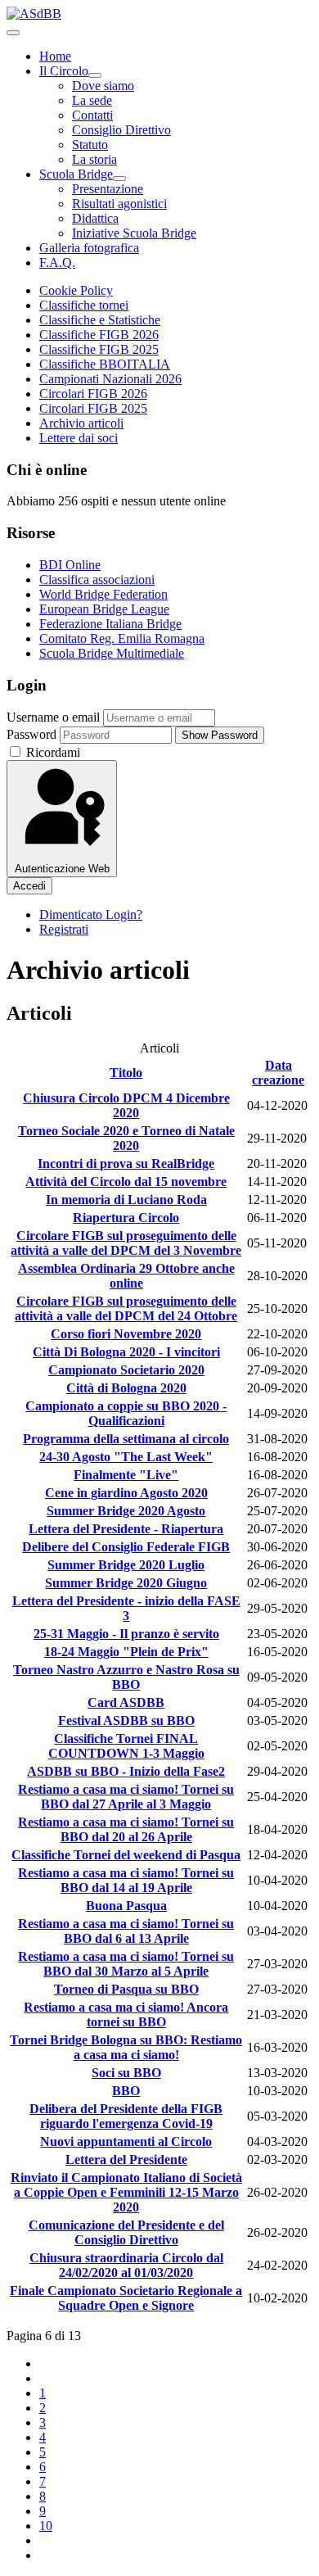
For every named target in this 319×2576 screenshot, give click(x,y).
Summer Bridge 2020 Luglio (126, 1565)
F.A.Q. (57, 263)
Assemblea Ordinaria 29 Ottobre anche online (126, 1276)
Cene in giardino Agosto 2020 (126, 1493)
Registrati (64, 929)
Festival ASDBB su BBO (126, 1720)
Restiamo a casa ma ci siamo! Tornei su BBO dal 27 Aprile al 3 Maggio (126, 1797)
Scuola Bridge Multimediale (112, 653)
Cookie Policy (76, 290)
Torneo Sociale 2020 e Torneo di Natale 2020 (126, 1138)
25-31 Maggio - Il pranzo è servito (126, 1634)
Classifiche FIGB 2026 (99, 335)
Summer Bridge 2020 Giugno (126, 1583)
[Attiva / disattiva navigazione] (13, 33)
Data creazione (278, 1073)
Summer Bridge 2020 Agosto (126, 1511)
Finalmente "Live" (126, 1475)
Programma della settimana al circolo (126, 1439)
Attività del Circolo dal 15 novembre (126, 1182)
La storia (94, 159)
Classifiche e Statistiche (100, 320)
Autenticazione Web (62, 869)
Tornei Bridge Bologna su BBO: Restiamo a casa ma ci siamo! (126, 2047)
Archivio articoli (81, 423)
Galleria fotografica (89, 248)
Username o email (53, 717)
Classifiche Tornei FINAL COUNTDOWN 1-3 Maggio (126, 1746)
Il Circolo (64, 71)
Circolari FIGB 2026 (93, 394)
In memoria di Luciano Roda (126, 1200)
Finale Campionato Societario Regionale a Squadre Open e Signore (126, 2298)
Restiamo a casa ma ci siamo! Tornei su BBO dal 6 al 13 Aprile (126, 1931)
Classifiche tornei (84, 305)
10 (46, 2526)
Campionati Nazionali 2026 (110, 379)
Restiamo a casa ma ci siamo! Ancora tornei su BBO (126, 2015)
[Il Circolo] (95, 75)
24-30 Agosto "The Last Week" (126, 1457)
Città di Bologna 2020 (126, 1388)
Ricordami (52, 752)
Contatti (92, 115)
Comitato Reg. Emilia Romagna (122, 638)
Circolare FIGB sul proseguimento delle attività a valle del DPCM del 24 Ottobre (126, 1308)
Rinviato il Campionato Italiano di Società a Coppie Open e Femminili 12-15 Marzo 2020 (126, 2192)
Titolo (126, 1073)
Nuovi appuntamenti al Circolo (126, 2141)
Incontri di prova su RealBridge (126, 1164)
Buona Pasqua (126, 1906)
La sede (92, 100)
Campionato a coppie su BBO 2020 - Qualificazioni (126, 1413)
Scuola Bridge (76, 174)
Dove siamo (103, 86)
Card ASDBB (126, 1702)
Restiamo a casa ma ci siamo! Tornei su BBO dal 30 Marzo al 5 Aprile (126, 1964)
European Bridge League (104, 609)
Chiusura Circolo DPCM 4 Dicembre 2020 (126, 1105)
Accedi (29, 886)
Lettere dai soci (79, 438)
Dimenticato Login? (91, 915)
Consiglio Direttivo (121, 130)
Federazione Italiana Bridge (110, 624)
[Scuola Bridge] (119, 179)
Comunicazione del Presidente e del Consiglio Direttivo (126, 2232)
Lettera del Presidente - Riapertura (126, 1529)
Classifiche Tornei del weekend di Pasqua (126, 1855)
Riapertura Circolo (126, 1218)
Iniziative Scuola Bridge (134, 233)
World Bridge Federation (103, 594)
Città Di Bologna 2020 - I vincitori (126, 1352)
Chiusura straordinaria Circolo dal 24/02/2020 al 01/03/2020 (126, 2265)
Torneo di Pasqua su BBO (126, 1989)
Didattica (95, 218)
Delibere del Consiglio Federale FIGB (126, 1547)
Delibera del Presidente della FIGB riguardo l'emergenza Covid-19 (126, 2116)
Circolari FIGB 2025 (93, 408)
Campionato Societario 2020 (126, 1370)
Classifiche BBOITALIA (105, 364)
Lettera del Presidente (126, 2159)
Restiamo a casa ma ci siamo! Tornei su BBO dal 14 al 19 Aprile (126, 1880)
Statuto (90, 145)
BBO (126, 2091)
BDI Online (70, 565)
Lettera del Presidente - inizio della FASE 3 (126, 1608)
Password (31, 734)
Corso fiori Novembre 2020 (126, 1334)
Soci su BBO (126, 2073)
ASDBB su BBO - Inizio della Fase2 (126, 1771)
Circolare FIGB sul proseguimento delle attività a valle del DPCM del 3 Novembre (126, 1243)
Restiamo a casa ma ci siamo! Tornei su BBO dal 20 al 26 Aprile (126, 1829)
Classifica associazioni (97, 579)
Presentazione (108, 189)
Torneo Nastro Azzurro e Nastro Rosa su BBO (126, 1677)
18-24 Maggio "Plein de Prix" (126, 1652)
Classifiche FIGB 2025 (99, 349)
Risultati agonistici (119, 204)
